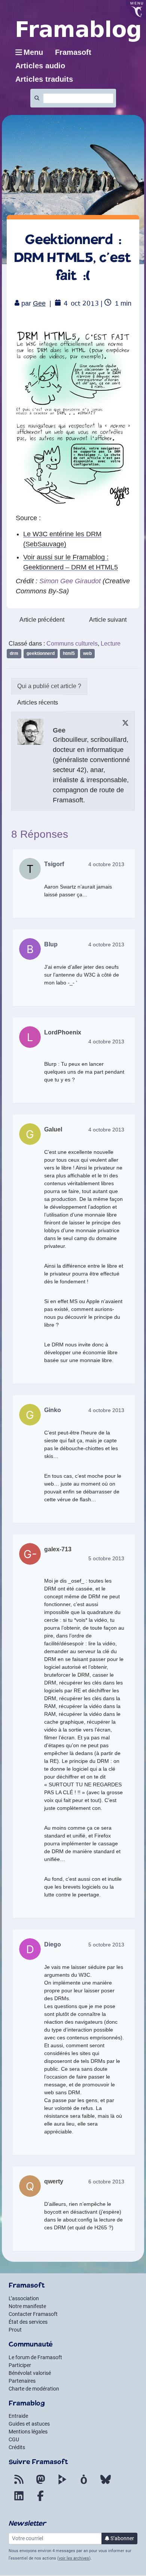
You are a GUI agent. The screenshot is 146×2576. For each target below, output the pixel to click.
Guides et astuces (29, 2424)
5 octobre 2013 (106, 1558)
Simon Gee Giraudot (70, 581)
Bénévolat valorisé (30, 2373)
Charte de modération (34, 2389)
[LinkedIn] (19, 2500)
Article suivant (108, 620)
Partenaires (22, 2381)
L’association (24, 2298)
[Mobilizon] (84, 2484)
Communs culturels (72, 644)
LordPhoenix (63, 1032)
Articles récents (38, 702)
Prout (15, 2330)
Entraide (18, 2416)
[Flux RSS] (19, 2484)
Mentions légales (28, 2432)
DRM (14, 653)
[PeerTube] (62, 2484)
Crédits (17, 2447)
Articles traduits (44, 79)
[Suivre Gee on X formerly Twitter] (125, 723)
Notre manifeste (27, 2306)
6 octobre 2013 (106, 2182)
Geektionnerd (41, 653)
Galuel (53, 1129)
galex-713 (58, 1549)
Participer (20, 2365)
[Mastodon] (40, 2484)
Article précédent (42, 620)
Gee (39, 303)
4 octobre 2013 (106, 864)
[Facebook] (40, 2500)
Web (87, 653)
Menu (33, 52)
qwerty (54, 2181)
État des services (28, 2322)
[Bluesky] (106, 2484)
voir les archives (74, 2558)
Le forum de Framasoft (35, 2357)
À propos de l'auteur (49, 686)
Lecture (111, 644)
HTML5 (69, 653)
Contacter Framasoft (33, 2314)
